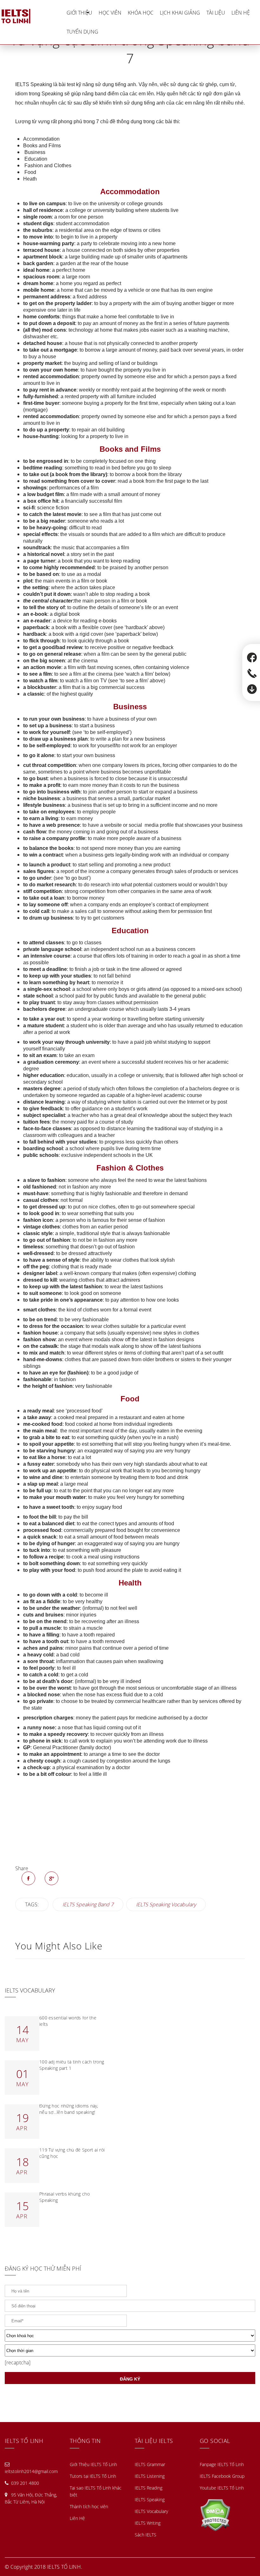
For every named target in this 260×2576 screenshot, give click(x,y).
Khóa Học (141, 13)
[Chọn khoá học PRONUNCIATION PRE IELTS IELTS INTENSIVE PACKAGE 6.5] (130, 2336)
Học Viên (110, 13)
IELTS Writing (148, 2523)
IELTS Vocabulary (151, 2511)
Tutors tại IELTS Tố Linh (93, 2476)
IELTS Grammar (150, 2464)
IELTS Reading (149, 2488)
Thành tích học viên (89, 2506)
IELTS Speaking (150, 2499)
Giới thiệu (79, 13)
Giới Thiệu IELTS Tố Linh (93, 2464)
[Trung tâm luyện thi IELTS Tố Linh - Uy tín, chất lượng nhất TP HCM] (32, 16)
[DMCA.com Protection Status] (215, 2514)
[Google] (52, 1878)
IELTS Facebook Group (222, 2476)
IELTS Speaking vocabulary (166, 1904)
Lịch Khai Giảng (180, 13)
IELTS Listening (150, 2476)
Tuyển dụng (82, 32)
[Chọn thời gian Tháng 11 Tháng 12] (130, 2350)
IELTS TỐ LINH (64, 2567)
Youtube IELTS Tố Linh (222, 2488)
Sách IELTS (146, 2535)
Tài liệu (216, 13)
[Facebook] (28, 1878)
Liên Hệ (241, 13)
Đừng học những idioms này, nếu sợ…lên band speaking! (69, 2109)
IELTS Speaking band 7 (88, 1904)
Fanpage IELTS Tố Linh (222, 2464)
